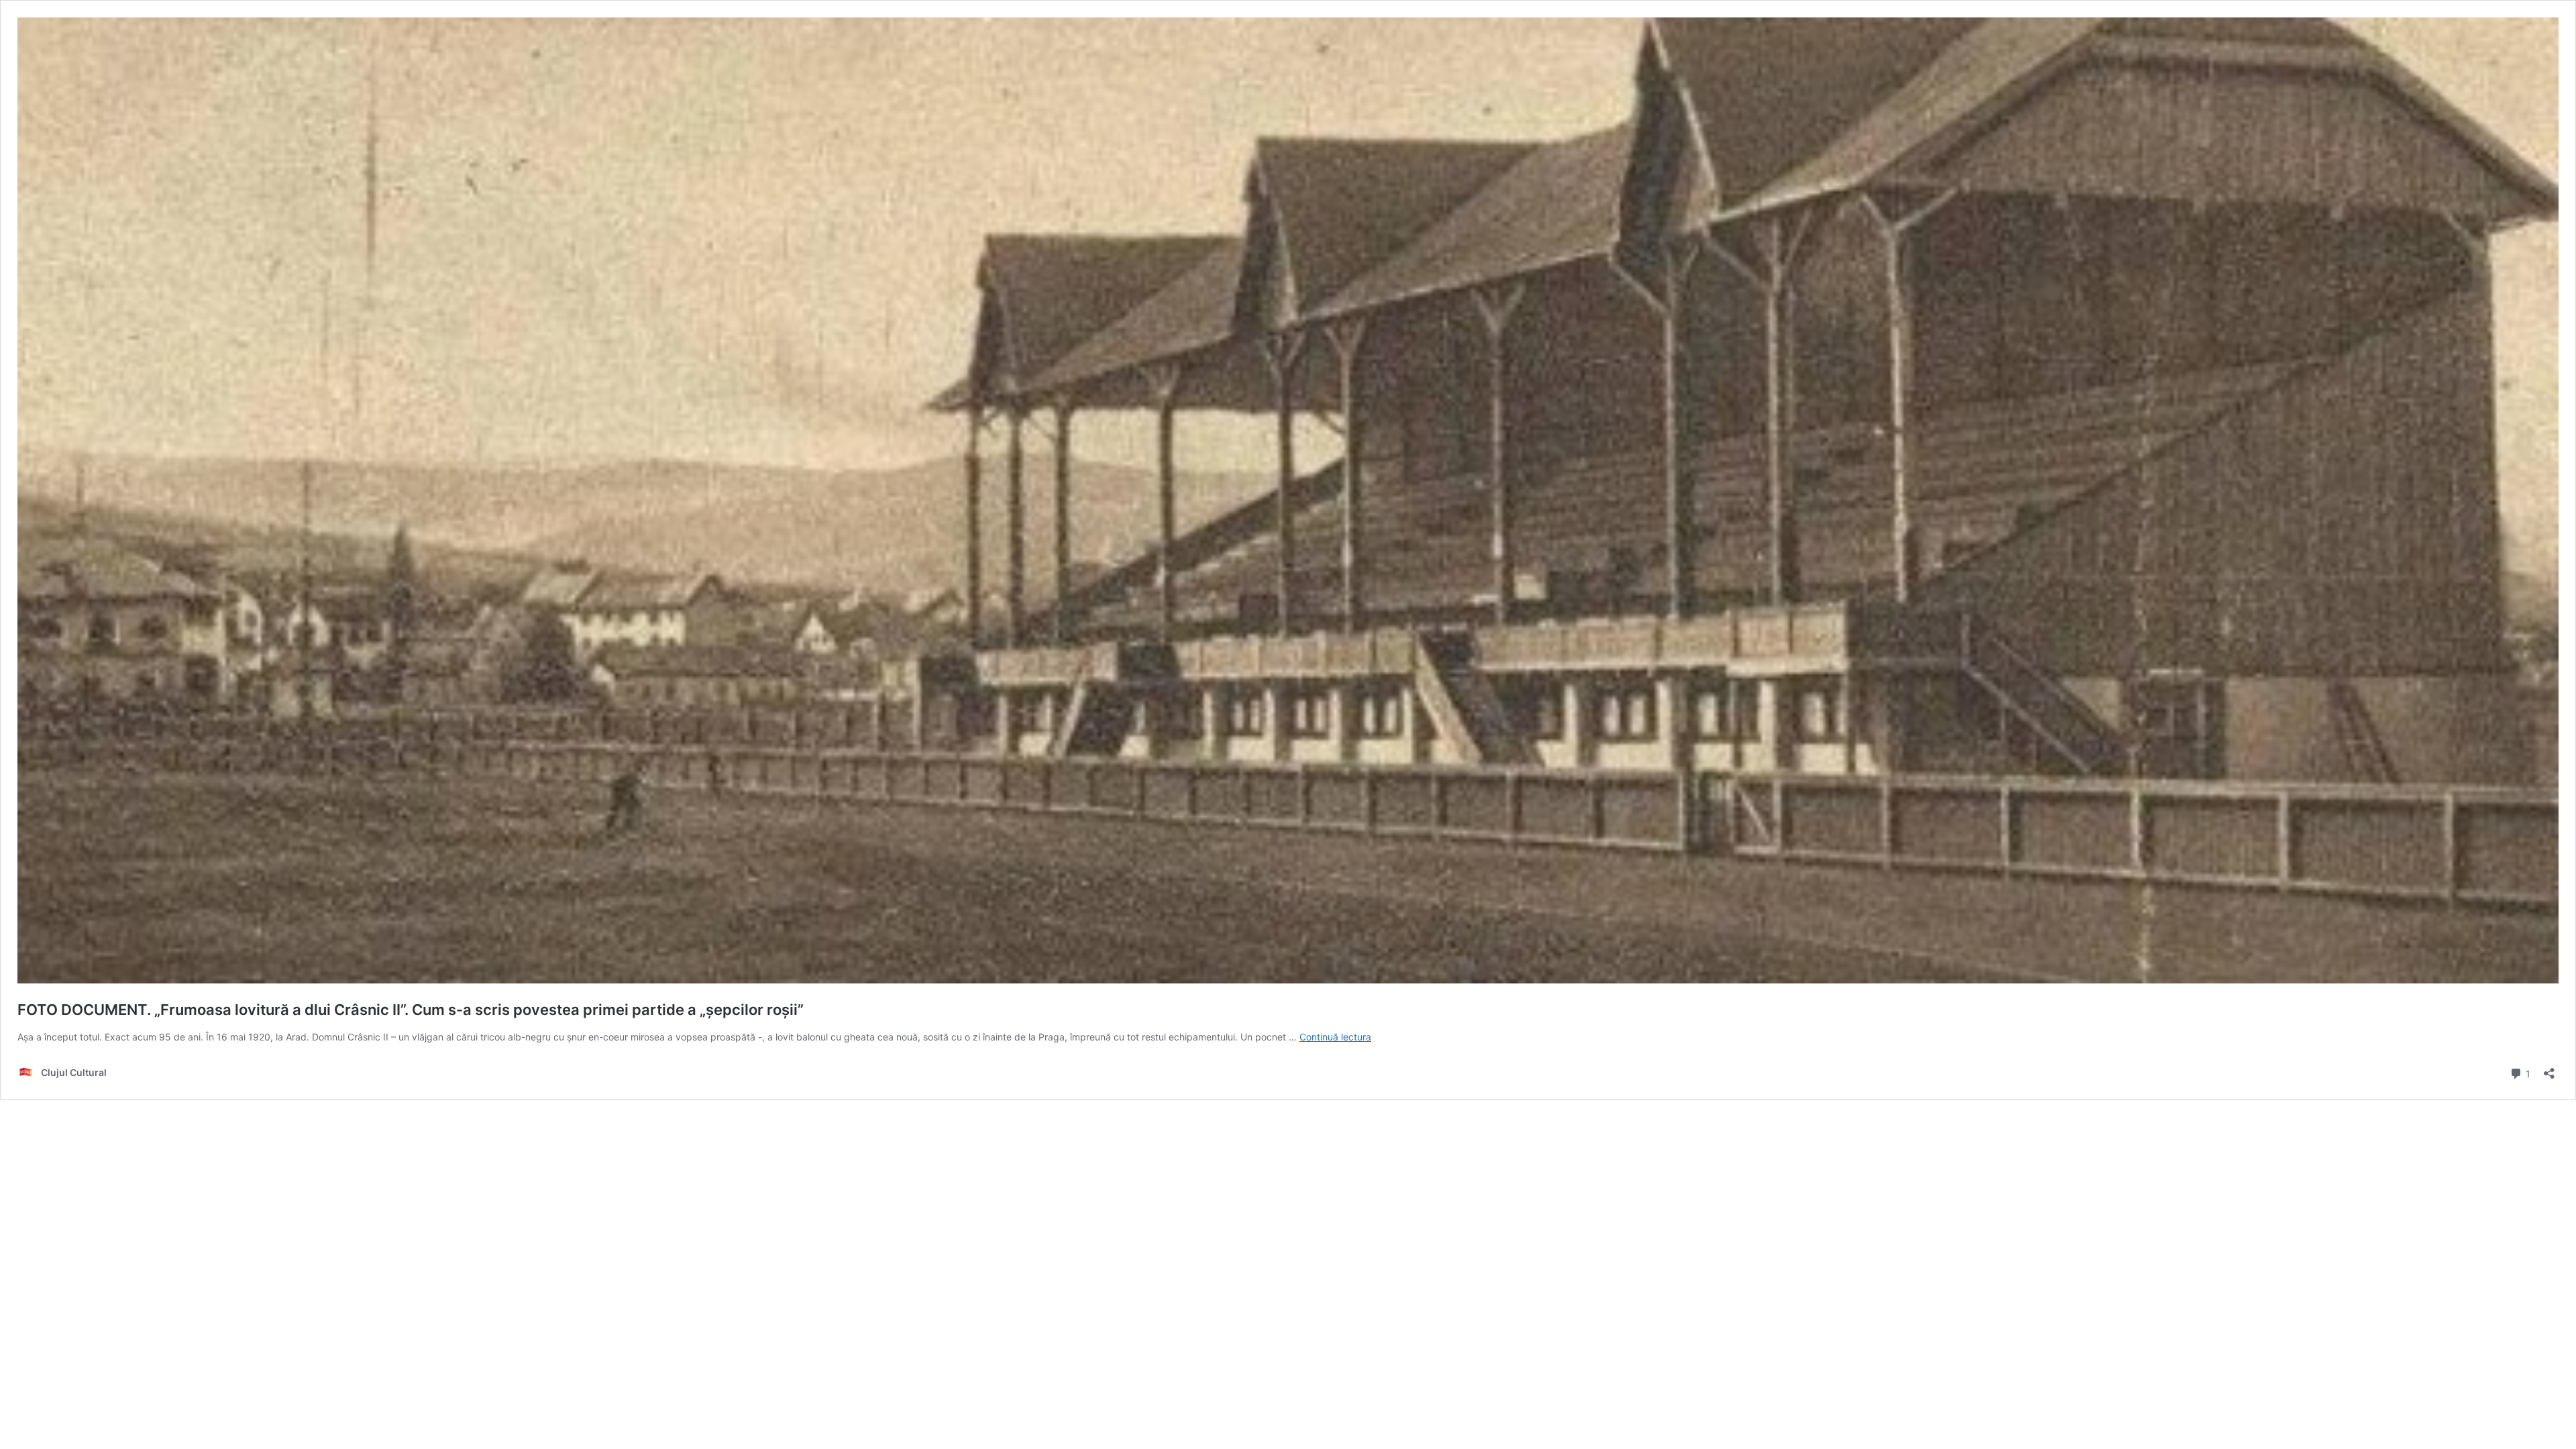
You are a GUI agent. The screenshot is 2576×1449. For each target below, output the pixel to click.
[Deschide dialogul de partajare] (2549, 1069)
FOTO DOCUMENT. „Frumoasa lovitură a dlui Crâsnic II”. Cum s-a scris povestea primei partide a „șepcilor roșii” (411, 1010)
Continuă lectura (1335, 1037)
